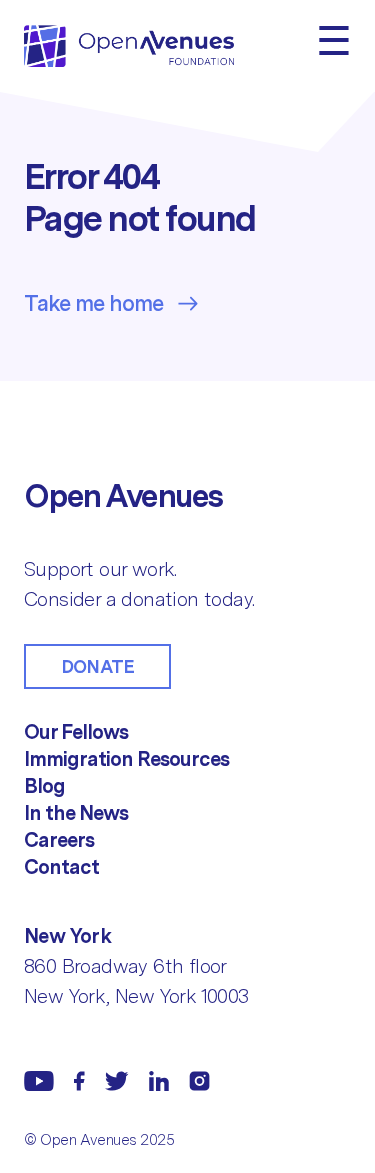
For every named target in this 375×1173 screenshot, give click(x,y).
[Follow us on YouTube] (39, 1081)
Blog (44, 786)
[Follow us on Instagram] (199, 1081)
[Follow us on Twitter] (117, 1081)
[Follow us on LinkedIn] (159, 1081)
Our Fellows (76, 732)
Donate (97, 666)
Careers (59, 840)
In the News (76, 813)
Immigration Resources (126, 759)
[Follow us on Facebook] (79, 1081)
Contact (61, 867)
